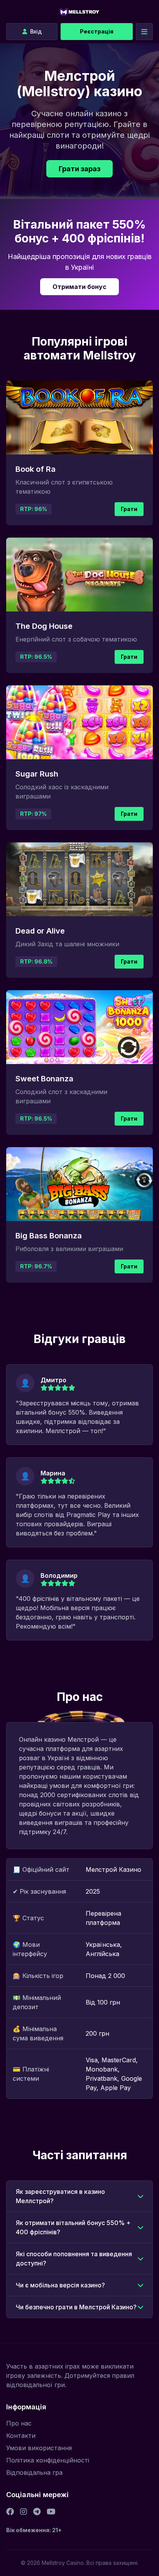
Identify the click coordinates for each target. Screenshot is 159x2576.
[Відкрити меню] (144, 32)
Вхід (36, 31)
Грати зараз (79, 169)
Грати (129, 509)
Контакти (21, 2436)
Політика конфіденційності (48, 2460)
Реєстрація (97, 31)
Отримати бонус (79, 287)
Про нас (19, 2423)
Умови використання (39, 2448)
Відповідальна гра (34, 2472)
